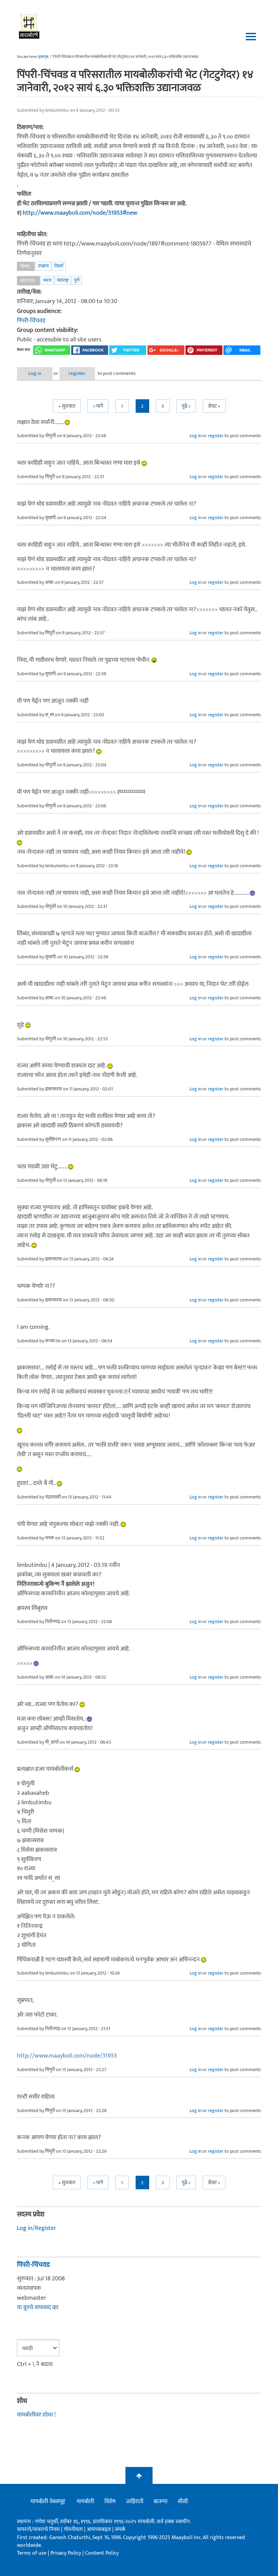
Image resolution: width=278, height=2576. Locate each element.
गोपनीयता (74, 2529)
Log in (35, 373)
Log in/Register (37, 2228)
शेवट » (214, 406)
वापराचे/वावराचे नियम (38, 2529)
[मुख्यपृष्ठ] (29, 25)
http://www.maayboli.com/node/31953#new (80, 213)
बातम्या (161, 2502)
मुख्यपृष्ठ (43, 57)
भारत (47, 280)
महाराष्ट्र (63, 280)
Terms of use (32, 2553)
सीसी (183, 2502)
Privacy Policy (66, 2553)
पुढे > (186, 406)
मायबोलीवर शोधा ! (36, 2415)
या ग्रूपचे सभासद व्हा (38, 2307)
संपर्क (120, 2529)
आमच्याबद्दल (100, 2529)
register (77, 373)
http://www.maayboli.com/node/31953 (67, 2056)
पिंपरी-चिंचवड (31, 321)
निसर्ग (59, 266)
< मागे (98, 406)
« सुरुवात (67, 406)
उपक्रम (43, 266)
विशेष (110, 2502)
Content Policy (102, 2553)
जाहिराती (135, 2502)
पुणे (77, 280)
